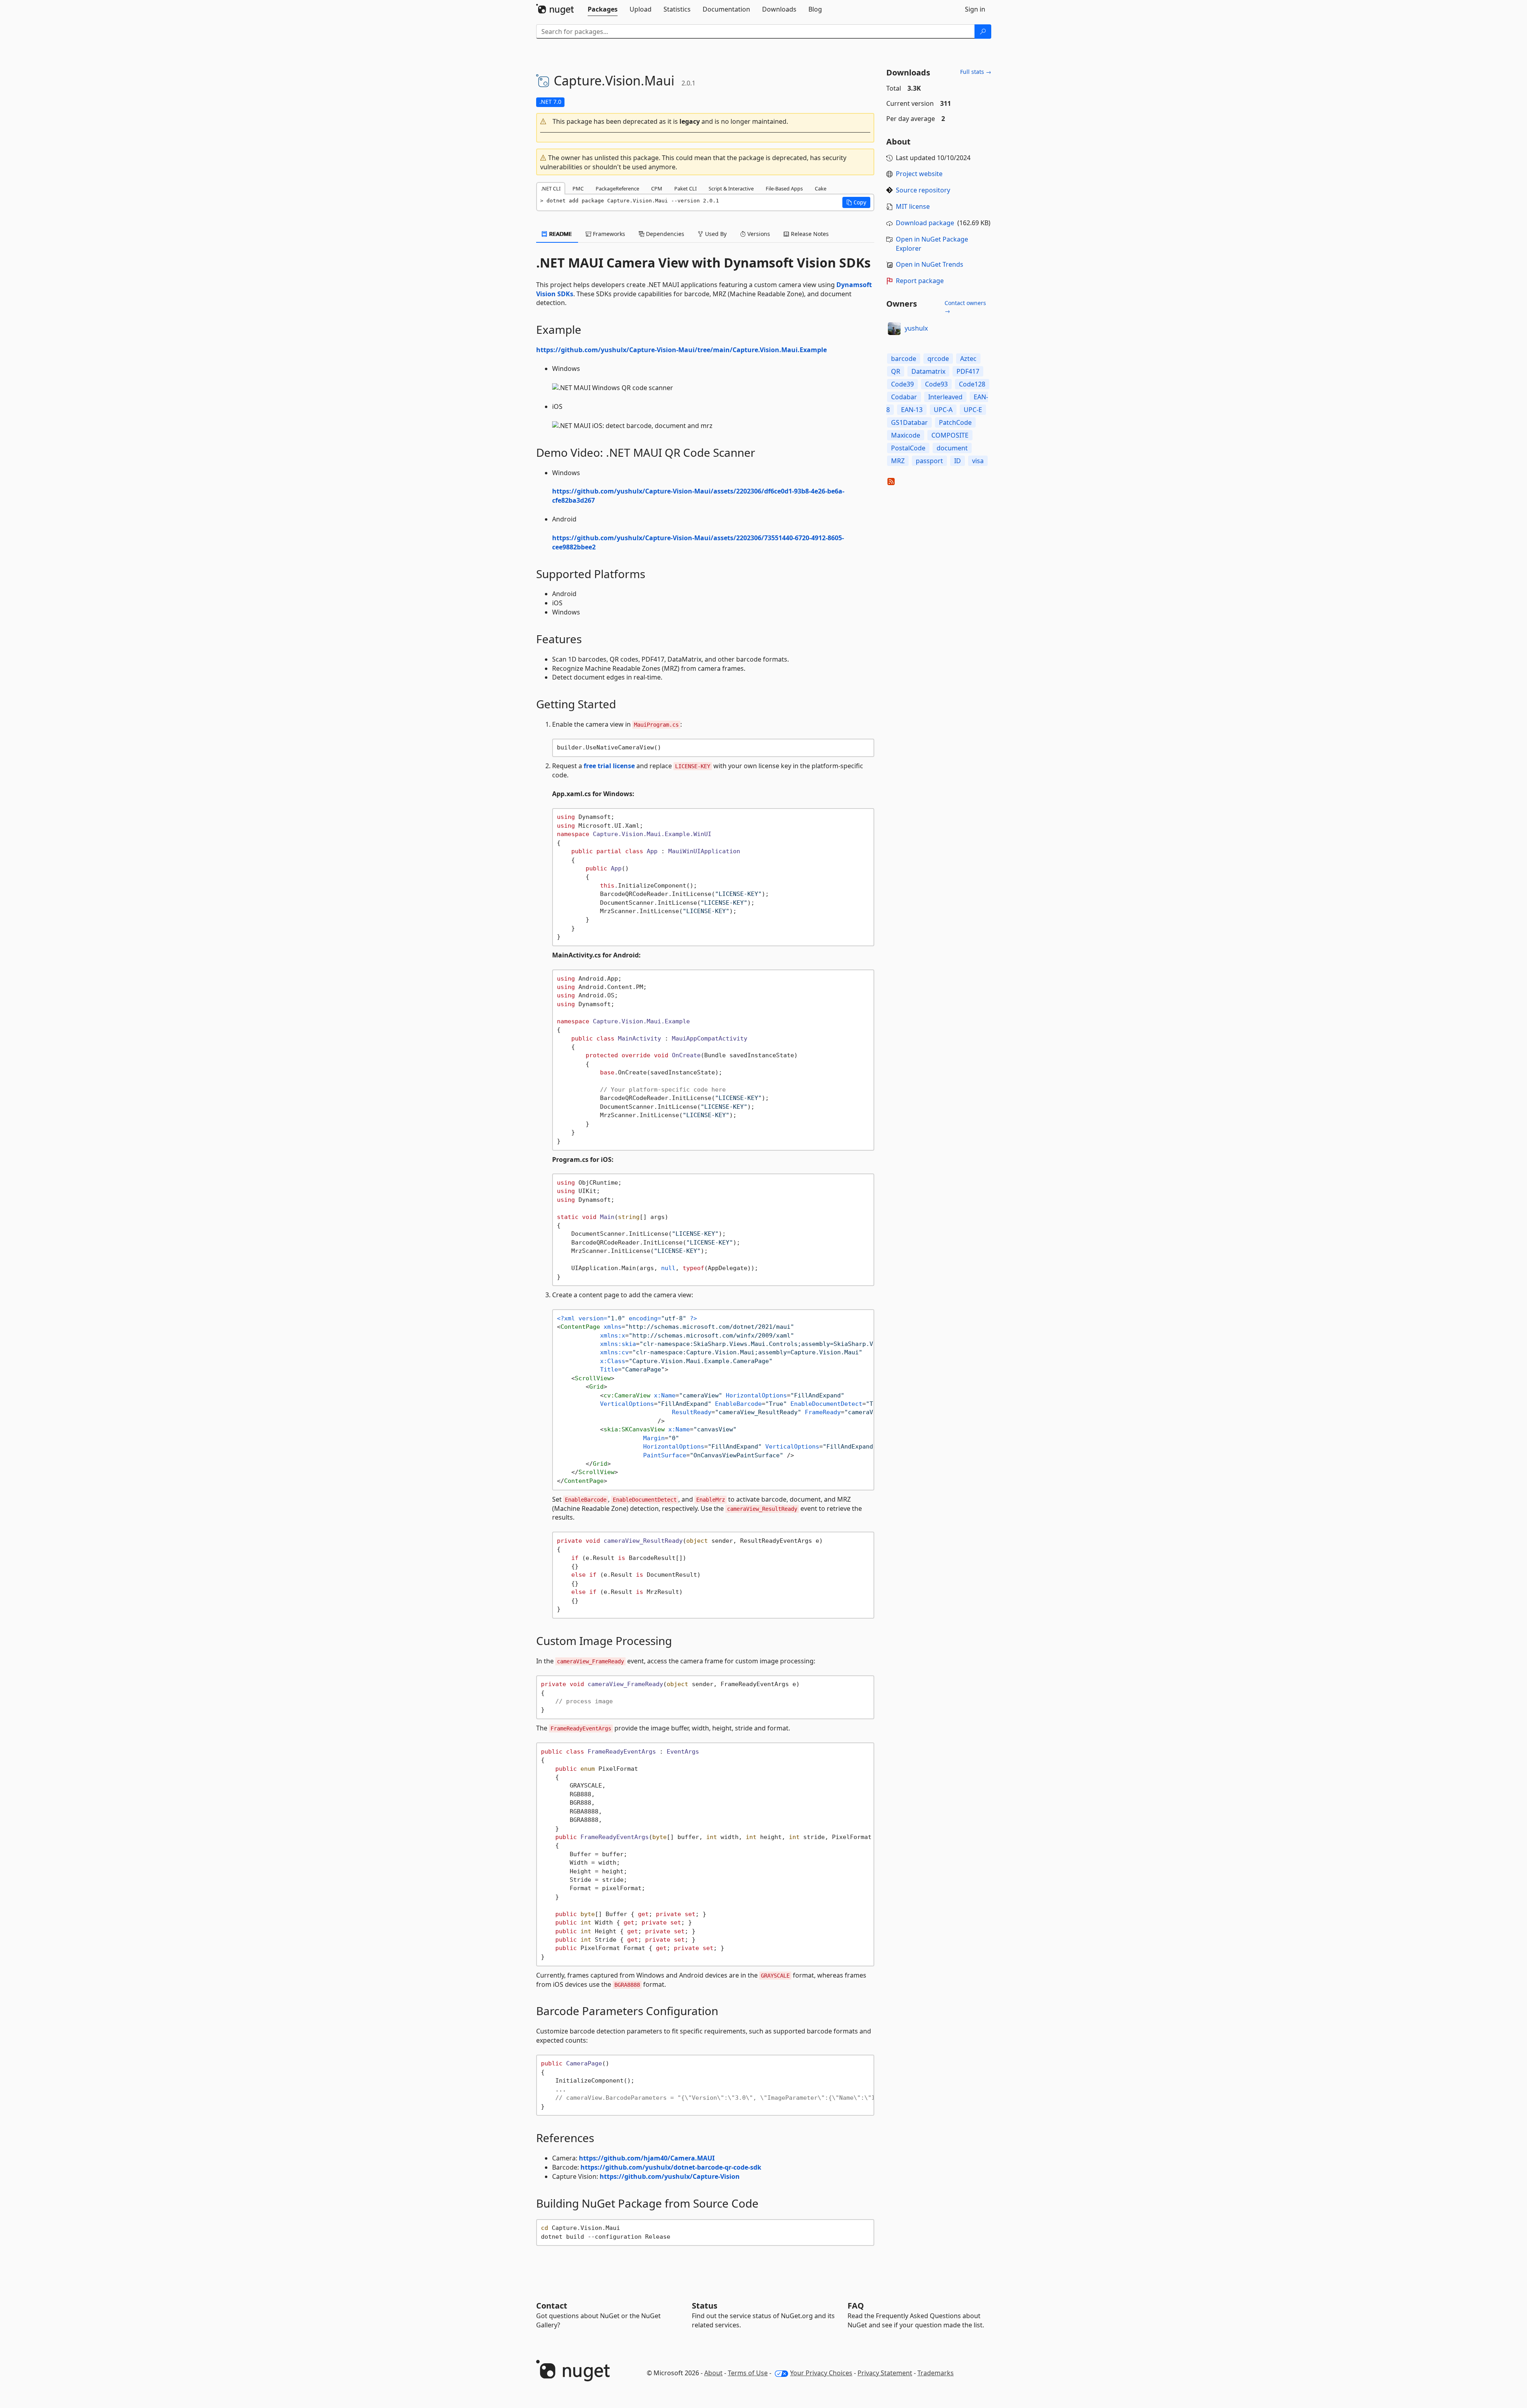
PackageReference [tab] (617, 188)
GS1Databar (909, 422)
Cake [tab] (821, 188)
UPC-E (973, 410)
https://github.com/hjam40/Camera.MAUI (647, 2158)
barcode (904, 359)
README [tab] (560, 234)
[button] (705, 122)
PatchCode (955, 422)
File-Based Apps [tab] (784, 188)
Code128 (972, 384)
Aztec (968, 359)
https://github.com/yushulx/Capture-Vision (670, 2176)
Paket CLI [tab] (685, 188)
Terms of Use (748, 2373)
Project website (919, 174)
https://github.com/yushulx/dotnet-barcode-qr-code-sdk (671, 2167)
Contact (552, 2306)
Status (705, 2306)
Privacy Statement (885, 2373)
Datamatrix (928, 371)
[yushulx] (894, 329)
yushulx (916, 328)
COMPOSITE (950, 435)
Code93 (936, 384)
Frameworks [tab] (608, 234)
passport (929, 461)
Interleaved (945, 397)
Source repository (923, 190)
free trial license (609, 766)
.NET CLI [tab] (551, 188)
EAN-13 (912, 410)
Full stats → (976, 72)
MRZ (898, 461)
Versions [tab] (758, 234)
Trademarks (936, 2373)
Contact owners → (965, 307)
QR (896, 371)
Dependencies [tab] (664, 234)
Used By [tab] (715, 234)
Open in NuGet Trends (930, 264)
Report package (920, 281)
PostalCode (908, 448)
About (713, 2373)
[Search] (983, 32)
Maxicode (906, 435)
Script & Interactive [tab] (731, 188)
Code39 (902, 384)
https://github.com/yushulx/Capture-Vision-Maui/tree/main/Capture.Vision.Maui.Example (681, 350)
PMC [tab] (578, 188)
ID (958, 461)
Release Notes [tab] (809, 234)
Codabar (904, 397)
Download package (925, 223)
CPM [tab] (657, 188)
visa (978, 461)
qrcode (938, 359)
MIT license (913, 206)
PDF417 (968, 371)
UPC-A (943, 410)
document (952, 448)
